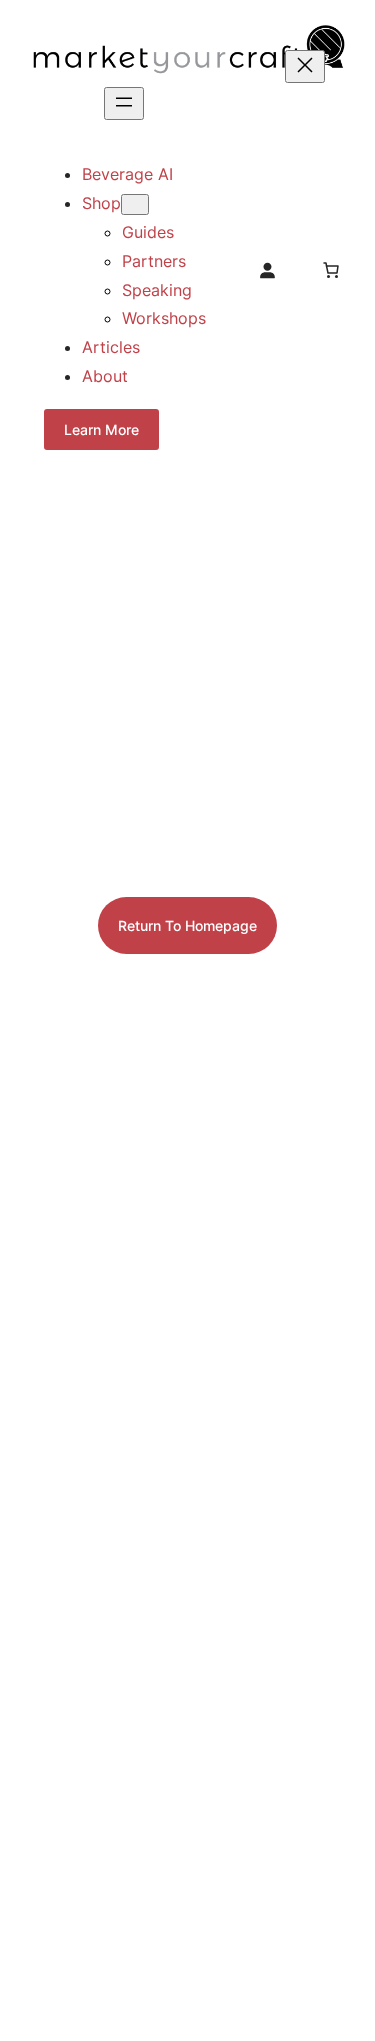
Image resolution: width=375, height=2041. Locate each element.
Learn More (101, 429)
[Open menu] (124, 103)
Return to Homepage (187, 925)
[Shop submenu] (135, 204)
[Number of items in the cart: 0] (331, 270)
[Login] (267, 270)
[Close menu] (305, 66)
